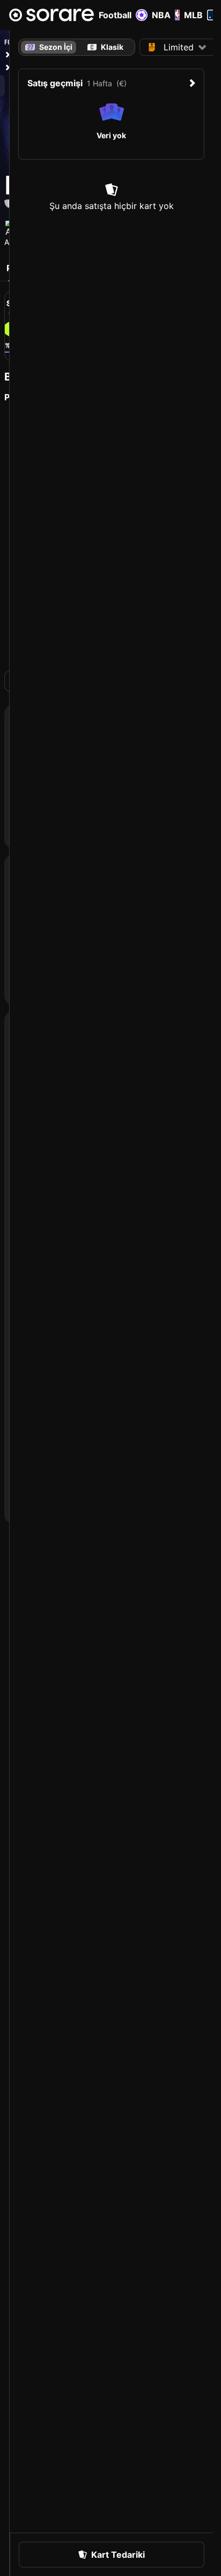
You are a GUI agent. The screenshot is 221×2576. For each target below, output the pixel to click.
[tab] (106, 47)
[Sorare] (51, 15)
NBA (161, 15)
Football (115, 15)
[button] (178, 47)
